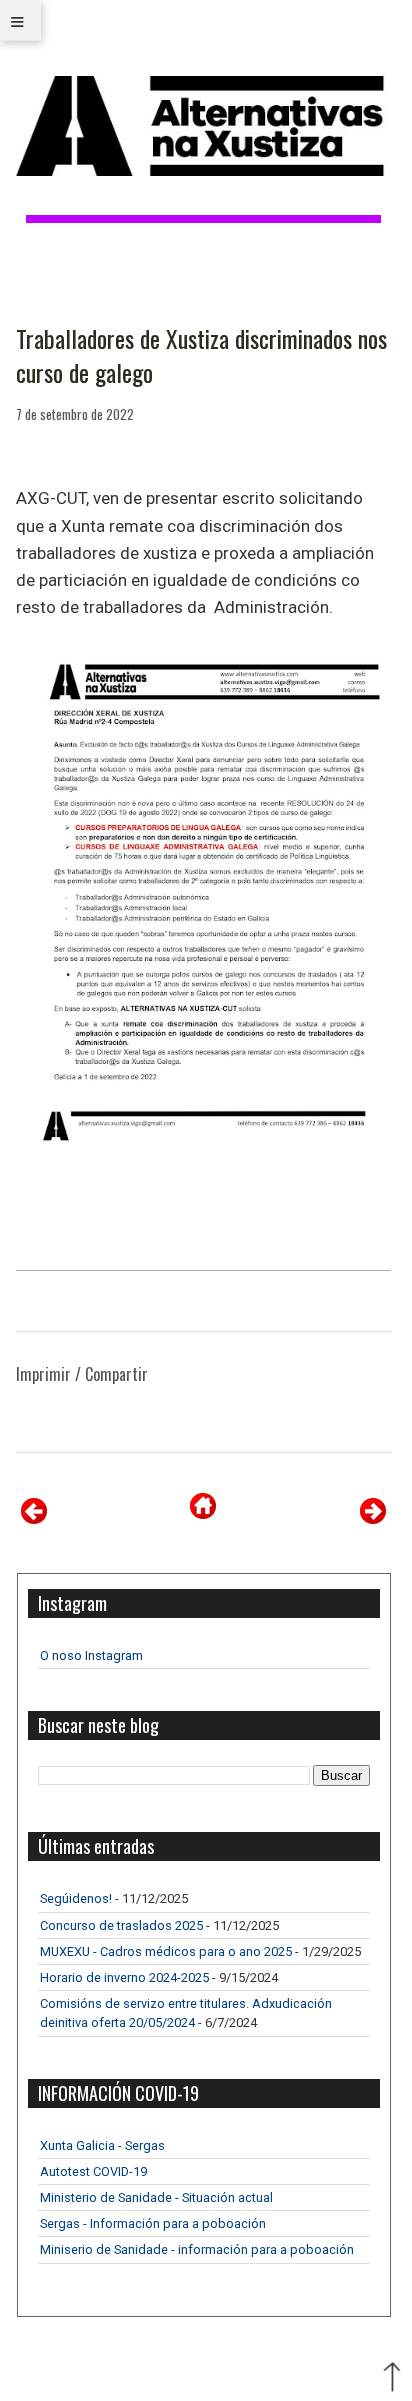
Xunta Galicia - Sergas (102, 2145)
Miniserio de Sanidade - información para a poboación (197, 2249)
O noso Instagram (91, 1655)
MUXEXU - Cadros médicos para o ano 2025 (166, 1951)
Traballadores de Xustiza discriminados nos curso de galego (201, 355)
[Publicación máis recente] (34, 1518)
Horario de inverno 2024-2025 (124, 1977)
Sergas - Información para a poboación (153, 2223)
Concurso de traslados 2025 (121, 1925)
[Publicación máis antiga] (373, 1518)
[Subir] (392, 2379)
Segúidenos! (76, 1898)
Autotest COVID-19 (93, 2171)
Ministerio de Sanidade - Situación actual (156, 2197)
